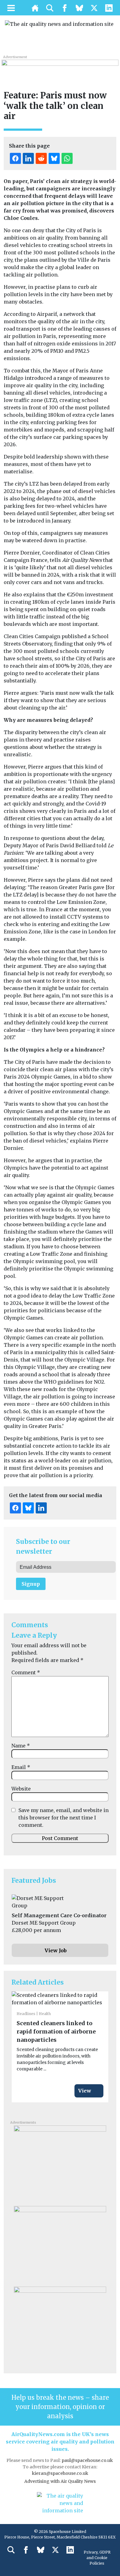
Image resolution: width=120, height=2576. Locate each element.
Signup (31, 1584)
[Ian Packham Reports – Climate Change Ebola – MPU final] (60, 2324)
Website (21, 1789)
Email (21, 1767)
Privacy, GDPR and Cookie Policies (97, 2558)
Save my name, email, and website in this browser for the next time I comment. (64, 1818)
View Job (56, 1950)
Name (21, 1746)
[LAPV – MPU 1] (60, 2244)
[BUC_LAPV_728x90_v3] (60, 66)
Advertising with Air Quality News (60, 2481)
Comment (26, 1672)
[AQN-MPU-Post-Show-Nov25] (60, 2163)
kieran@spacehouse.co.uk (60, 2473)
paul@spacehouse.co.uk (88, 2460)
